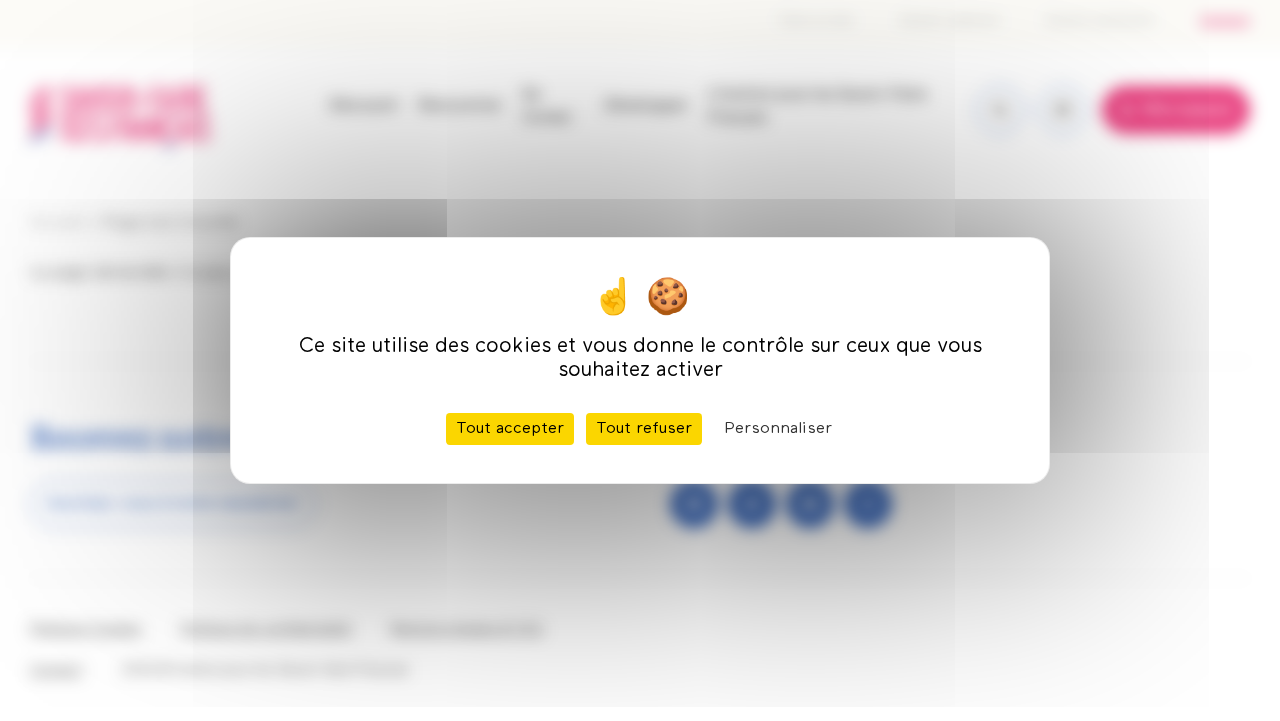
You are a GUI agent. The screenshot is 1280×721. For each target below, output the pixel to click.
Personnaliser (778, 429)
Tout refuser (644, 429)
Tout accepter (510, 429)
